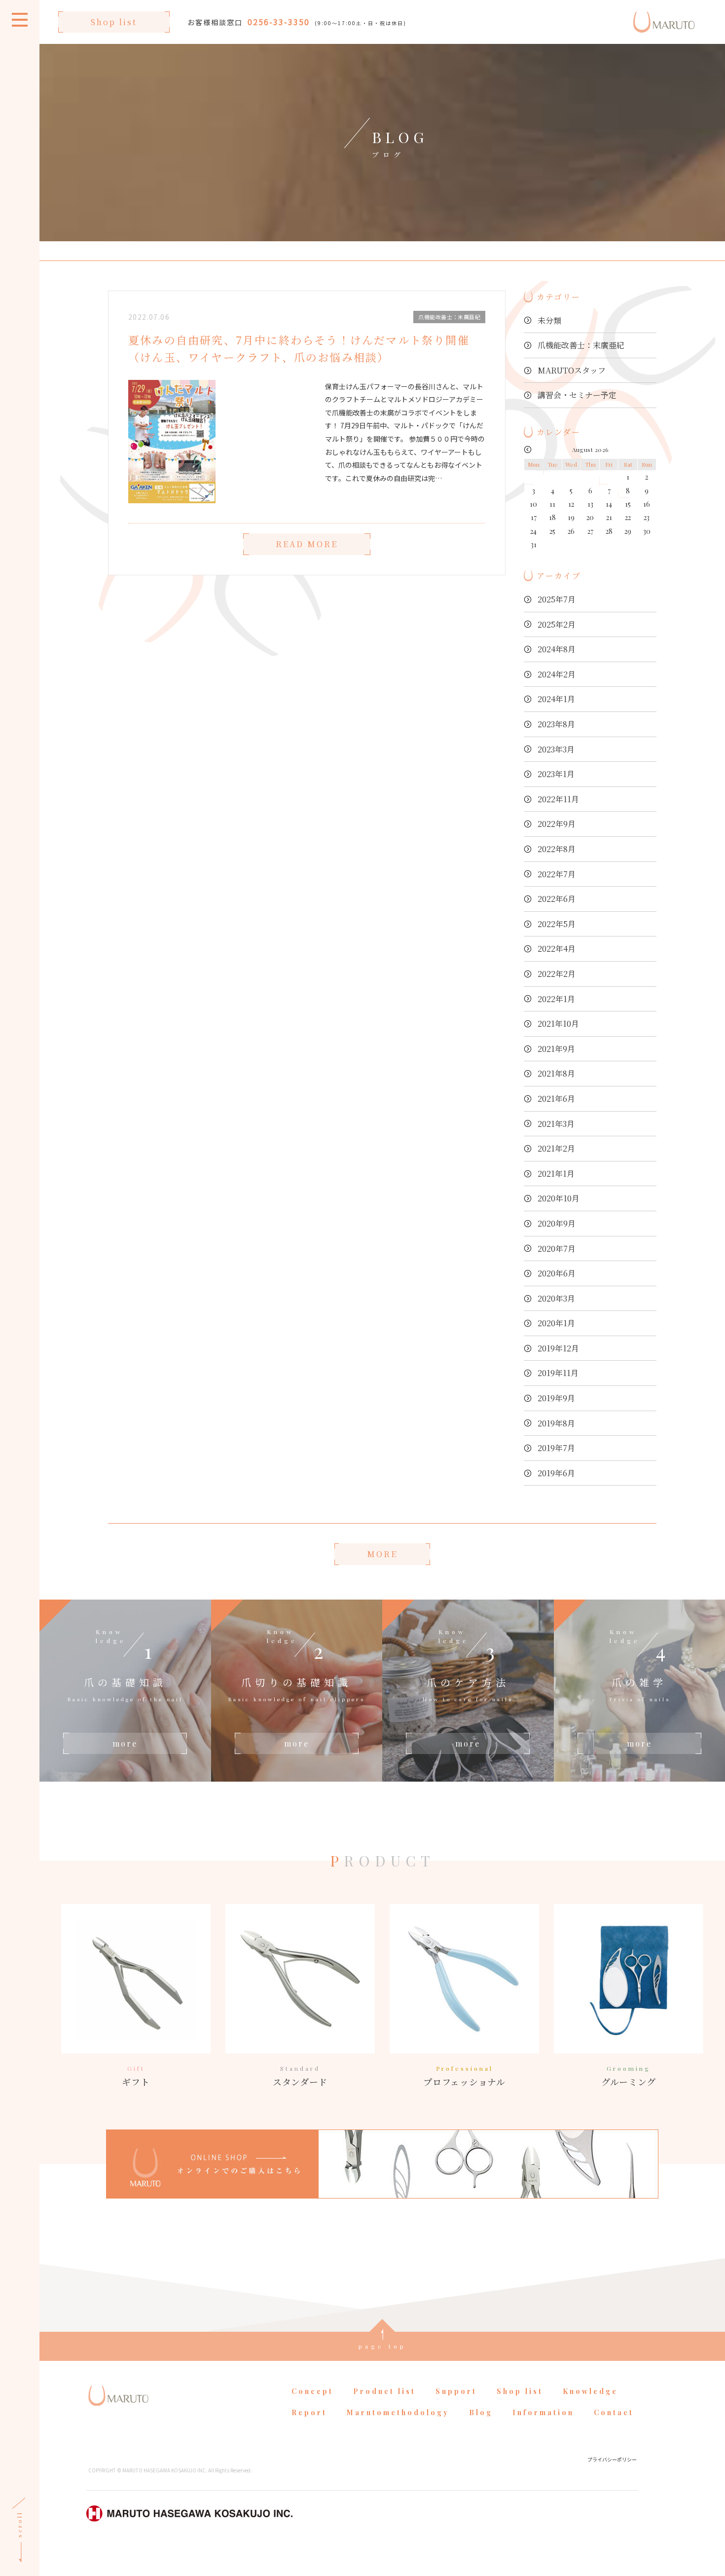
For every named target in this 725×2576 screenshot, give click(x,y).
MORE (382, 1554)
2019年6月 (556, 1473)
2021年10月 (558, 1024)
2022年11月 (558, 799)
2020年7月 (557, 1249)
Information (543, 2412)
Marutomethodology (398, 2412)
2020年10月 (559, 1198)
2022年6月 (557, 899)
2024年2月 (557, 674)
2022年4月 (557, 949)
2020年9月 (557, 1223)
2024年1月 (556, 699)
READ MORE (307, 544)
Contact (614, 2412)
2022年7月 (557, 874)
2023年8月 (556, 724)
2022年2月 (557, 974)
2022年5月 (557, 924)
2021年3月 (556, 1124)
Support (456, 2391)
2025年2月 (557, 624)
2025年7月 (557, 599)
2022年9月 (557, 824)
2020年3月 (556, 1298)
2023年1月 (556, 774)
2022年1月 (556, 999)
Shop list (114, 22)
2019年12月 (558, 1348)
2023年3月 (556, 749)
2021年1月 (556, 1174)
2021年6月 (556, 1099)
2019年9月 (556, 1398)
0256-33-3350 (279, 22)
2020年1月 (556, 1323)
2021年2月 (556, 1148)
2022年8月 (557, 849)
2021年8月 (556, 1073)
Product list (384, 2391)
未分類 (549, 320)
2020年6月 (557, 1273)
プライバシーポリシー (612, 2459)
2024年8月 (557, 649)
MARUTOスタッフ (572, 370)
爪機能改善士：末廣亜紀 (581, 345)
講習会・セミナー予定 (577, 395)
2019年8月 (556, 1423)
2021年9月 (556, 1049)
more (125, 1743)
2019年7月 (556, 1448)
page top (382, 2346)
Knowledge (590, 2391)
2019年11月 (558, 1373)
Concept (312, 2391)
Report (309, 2412)
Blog (481, 2412)
